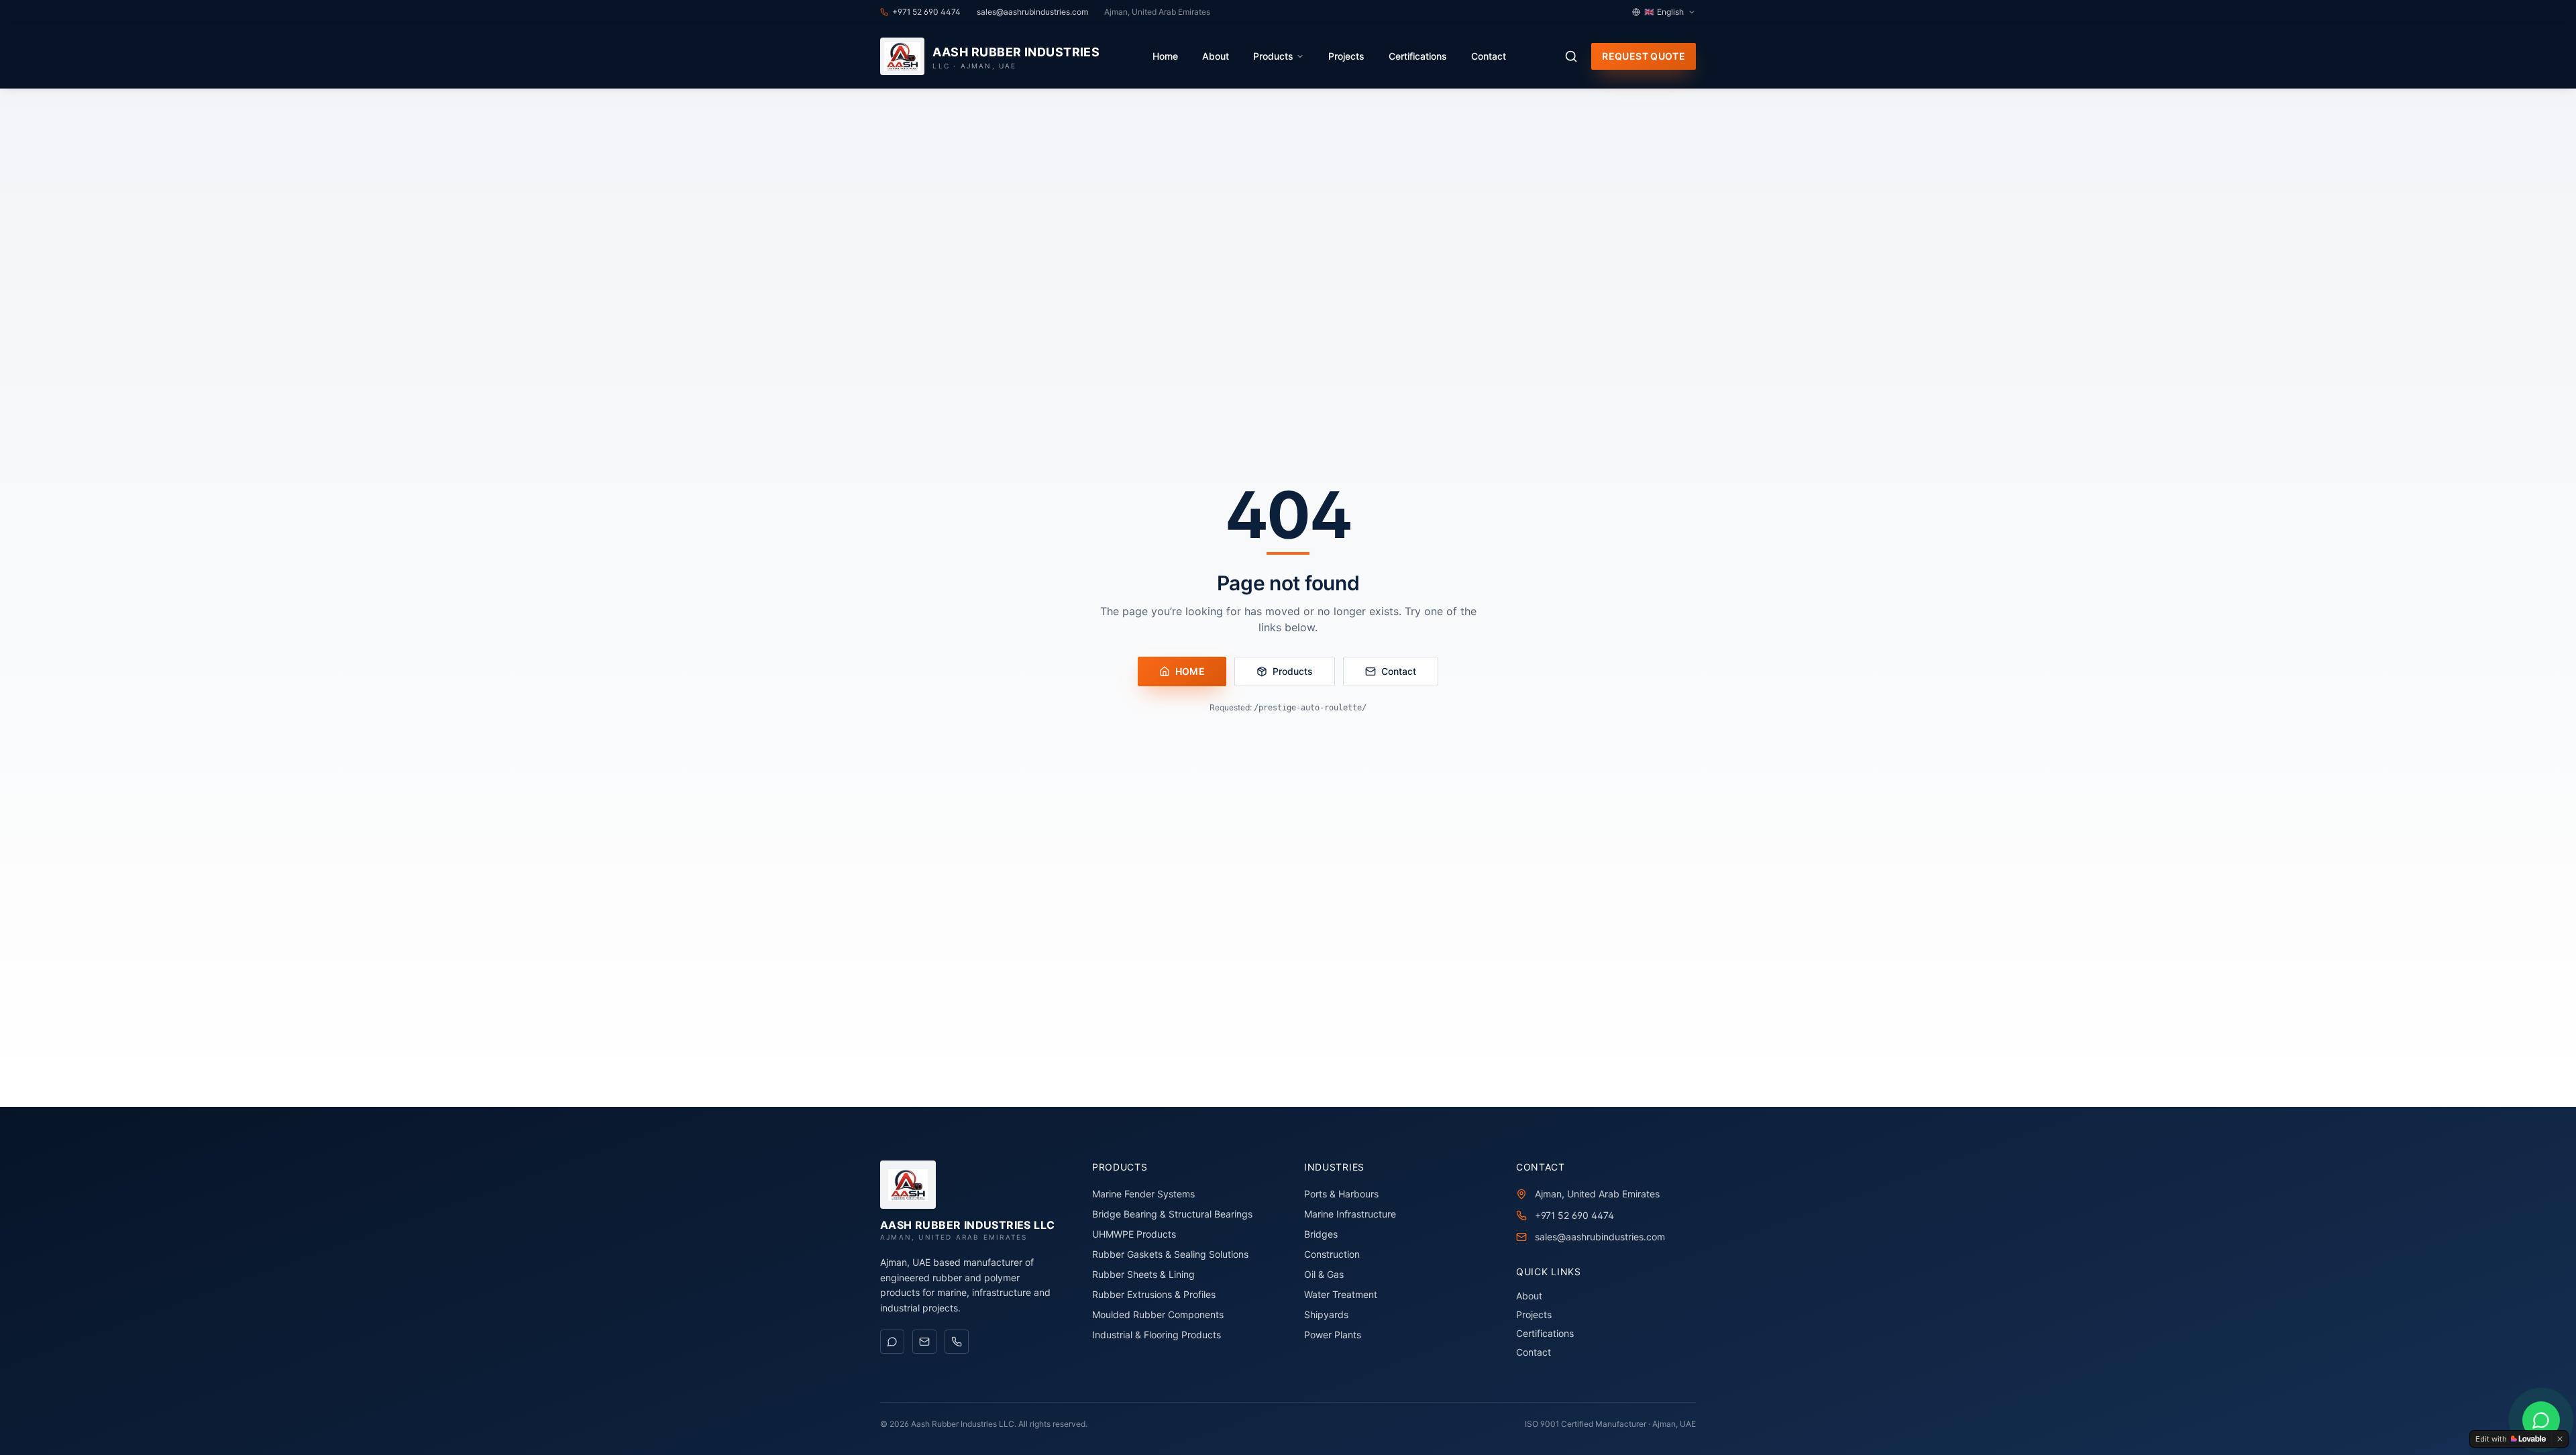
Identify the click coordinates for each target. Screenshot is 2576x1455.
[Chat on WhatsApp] (892, 1342)
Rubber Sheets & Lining (1143, 1274)
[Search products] (1571, 56)
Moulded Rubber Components (1158, 1314)
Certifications (1418, 56)
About (1216, 56)
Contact (1489, 56)
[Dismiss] (2560, 1439)
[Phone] (957, 1342)
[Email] (924, 1342)
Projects (1346, 56)
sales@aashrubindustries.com (1600, 1237)
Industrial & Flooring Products (1157, 1335)
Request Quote (1644, 56)
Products (1273, 56)
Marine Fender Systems (1143, 1194)
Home (1165, 56)
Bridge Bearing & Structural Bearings (1172, 1214)
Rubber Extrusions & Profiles (1154, 1294)
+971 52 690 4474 (1574, 1215)
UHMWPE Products (1134, 1234)
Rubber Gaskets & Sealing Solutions (1170, 1254)
